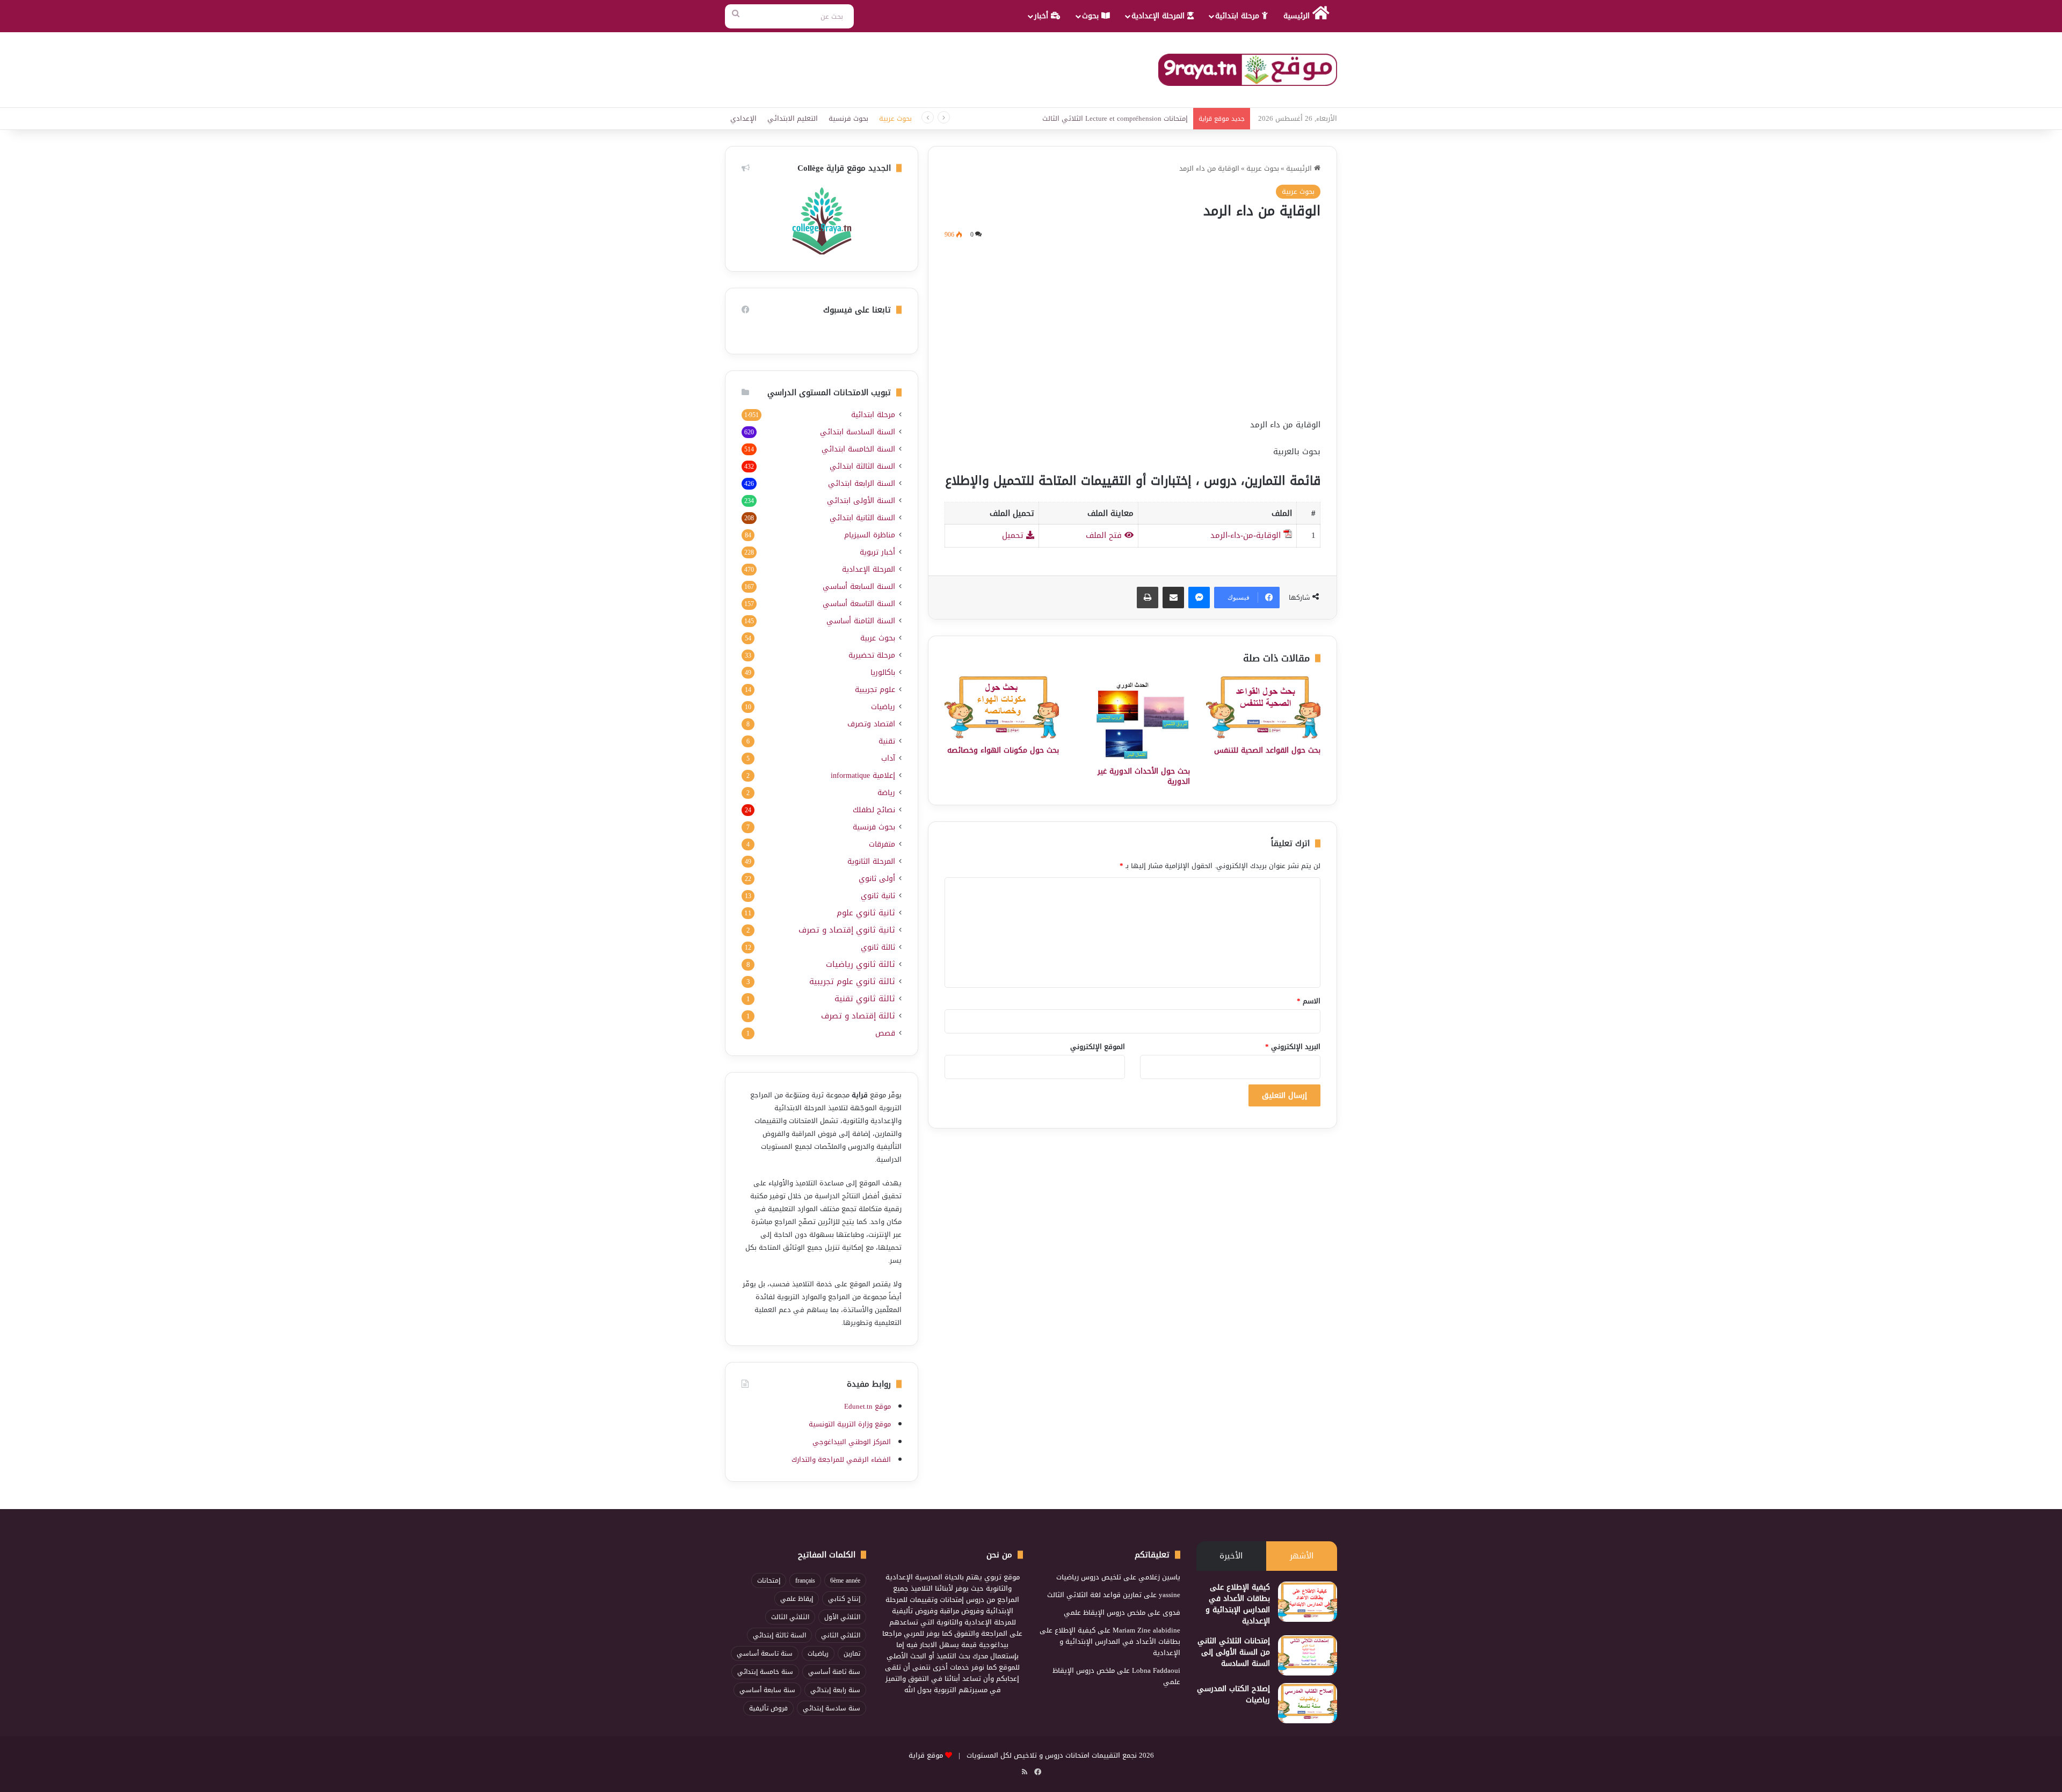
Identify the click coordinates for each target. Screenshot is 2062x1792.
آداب (888, 758)
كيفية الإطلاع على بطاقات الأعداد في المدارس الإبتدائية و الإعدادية (1238, 1604)
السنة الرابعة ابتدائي (862, 483)
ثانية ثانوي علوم (866, 913)
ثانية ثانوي (878, 896)
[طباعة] (1148, 598)
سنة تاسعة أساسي (765, 1653)
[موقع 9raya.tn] (1248, 70)
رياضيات (883, 707)
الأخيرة (1231, 1556)
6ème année (845, 1580)
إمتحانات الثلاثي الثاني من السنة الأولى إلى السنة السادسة (1234, 1652)
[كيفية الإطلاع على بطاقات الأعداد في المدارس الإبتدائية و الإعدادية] (1308, 1602)
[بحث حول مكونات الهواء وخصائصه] (1002, 707)
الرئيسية (1298, 16)
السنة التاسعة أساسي (859, 604)
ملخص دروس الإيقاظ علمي (1105, 1612)
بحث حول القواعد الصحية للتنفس (1267, 750)
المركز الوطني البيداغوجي (852, 1442)
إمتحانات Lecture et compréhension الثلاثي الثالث (1115, 118)
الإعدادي (743, 118)
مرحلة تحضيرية (872, 655)
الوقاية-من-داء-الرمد (1246, 535)
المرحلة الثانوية (871, 861)
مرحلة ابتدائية (1239, 16)
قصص (885, 1033)
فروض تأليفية (768, 1708)
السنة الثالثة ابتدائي (862, 466)
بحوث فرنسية (848, 118)
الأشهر (1302, 1556)
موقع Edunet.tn (867, 1406)
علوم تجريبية (875, 690)
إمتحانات (769, 1580)
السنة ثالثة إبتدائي (779, 1635)
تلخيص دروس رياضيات (1089, 1577)
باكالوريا (883, 672)
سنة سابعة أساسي (767, 1690)
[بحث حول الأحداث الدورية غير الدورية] (1132, 718)
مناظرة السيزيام (870, 535)
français (805, 1580)
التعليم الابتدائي (793, 118)
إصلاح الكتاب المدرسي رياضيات (1233, 1694)
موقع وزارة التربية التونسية (850, 1424)
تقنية (887, 741)
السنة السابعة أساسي (859, 587)
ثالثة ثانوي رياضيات (861, 964)
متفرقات (882, 844)
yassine (1170, 1595)
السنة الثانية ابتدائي (862, 518)
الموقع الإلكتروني (1098, 1047)
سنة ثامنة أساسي (834, 1672)
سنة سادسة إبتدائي (832, 1708)
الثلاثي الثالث (790, 1617)
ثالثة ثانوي (878, 947)
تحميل (1014, 535)
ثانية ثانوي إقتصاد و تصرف (847, 930)
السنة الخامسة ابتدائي (858, 449)
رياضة (886, 793)
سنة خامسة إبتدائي (765, 1672)
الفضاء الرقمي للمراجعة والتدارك (841, 1459)
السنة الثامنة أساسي (861, 621)
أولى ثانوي (877, 879)
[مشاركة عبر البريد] (1173, 598)
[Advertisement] (1132, 327)
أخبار (1043, 16)
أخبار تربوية (877, 552)
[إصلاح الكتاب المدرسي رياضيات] (1308, 1703)
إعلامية (863, 775)
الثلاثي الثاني (841, 1635)
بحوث (1092, 16)
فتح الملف (1105, 535)
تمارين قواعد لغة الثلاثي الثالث (1094, 1595)
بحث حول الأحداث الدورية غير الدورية (1144, 776)
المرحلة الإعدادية (1159, 16)
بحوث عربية (895, 118)
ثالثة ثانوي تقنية (865, 999)
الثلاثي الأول (842, 1617)
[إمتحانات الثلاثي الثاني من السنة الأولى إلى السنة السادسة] (1308, 1655)
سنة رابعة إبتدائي (835, 1690)
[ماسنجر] (1199, 598)
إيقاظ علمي (797, 1599)
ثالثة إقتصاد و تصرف (858, 1016)
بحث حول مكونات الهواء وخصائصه (1003, 750)
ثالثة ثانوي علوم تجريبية (852, 982)
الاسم (1309, 1001)
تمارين (852, 1653)
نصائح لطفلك (874, 810)
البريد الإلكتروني (1293, 1047)
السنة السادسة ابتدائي (858, 432)
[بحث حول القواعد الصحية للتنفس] (1263, 707)
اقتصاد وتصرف (871, 724)
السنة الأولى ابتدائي (861, 501)
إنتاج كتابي (844, 1599)
